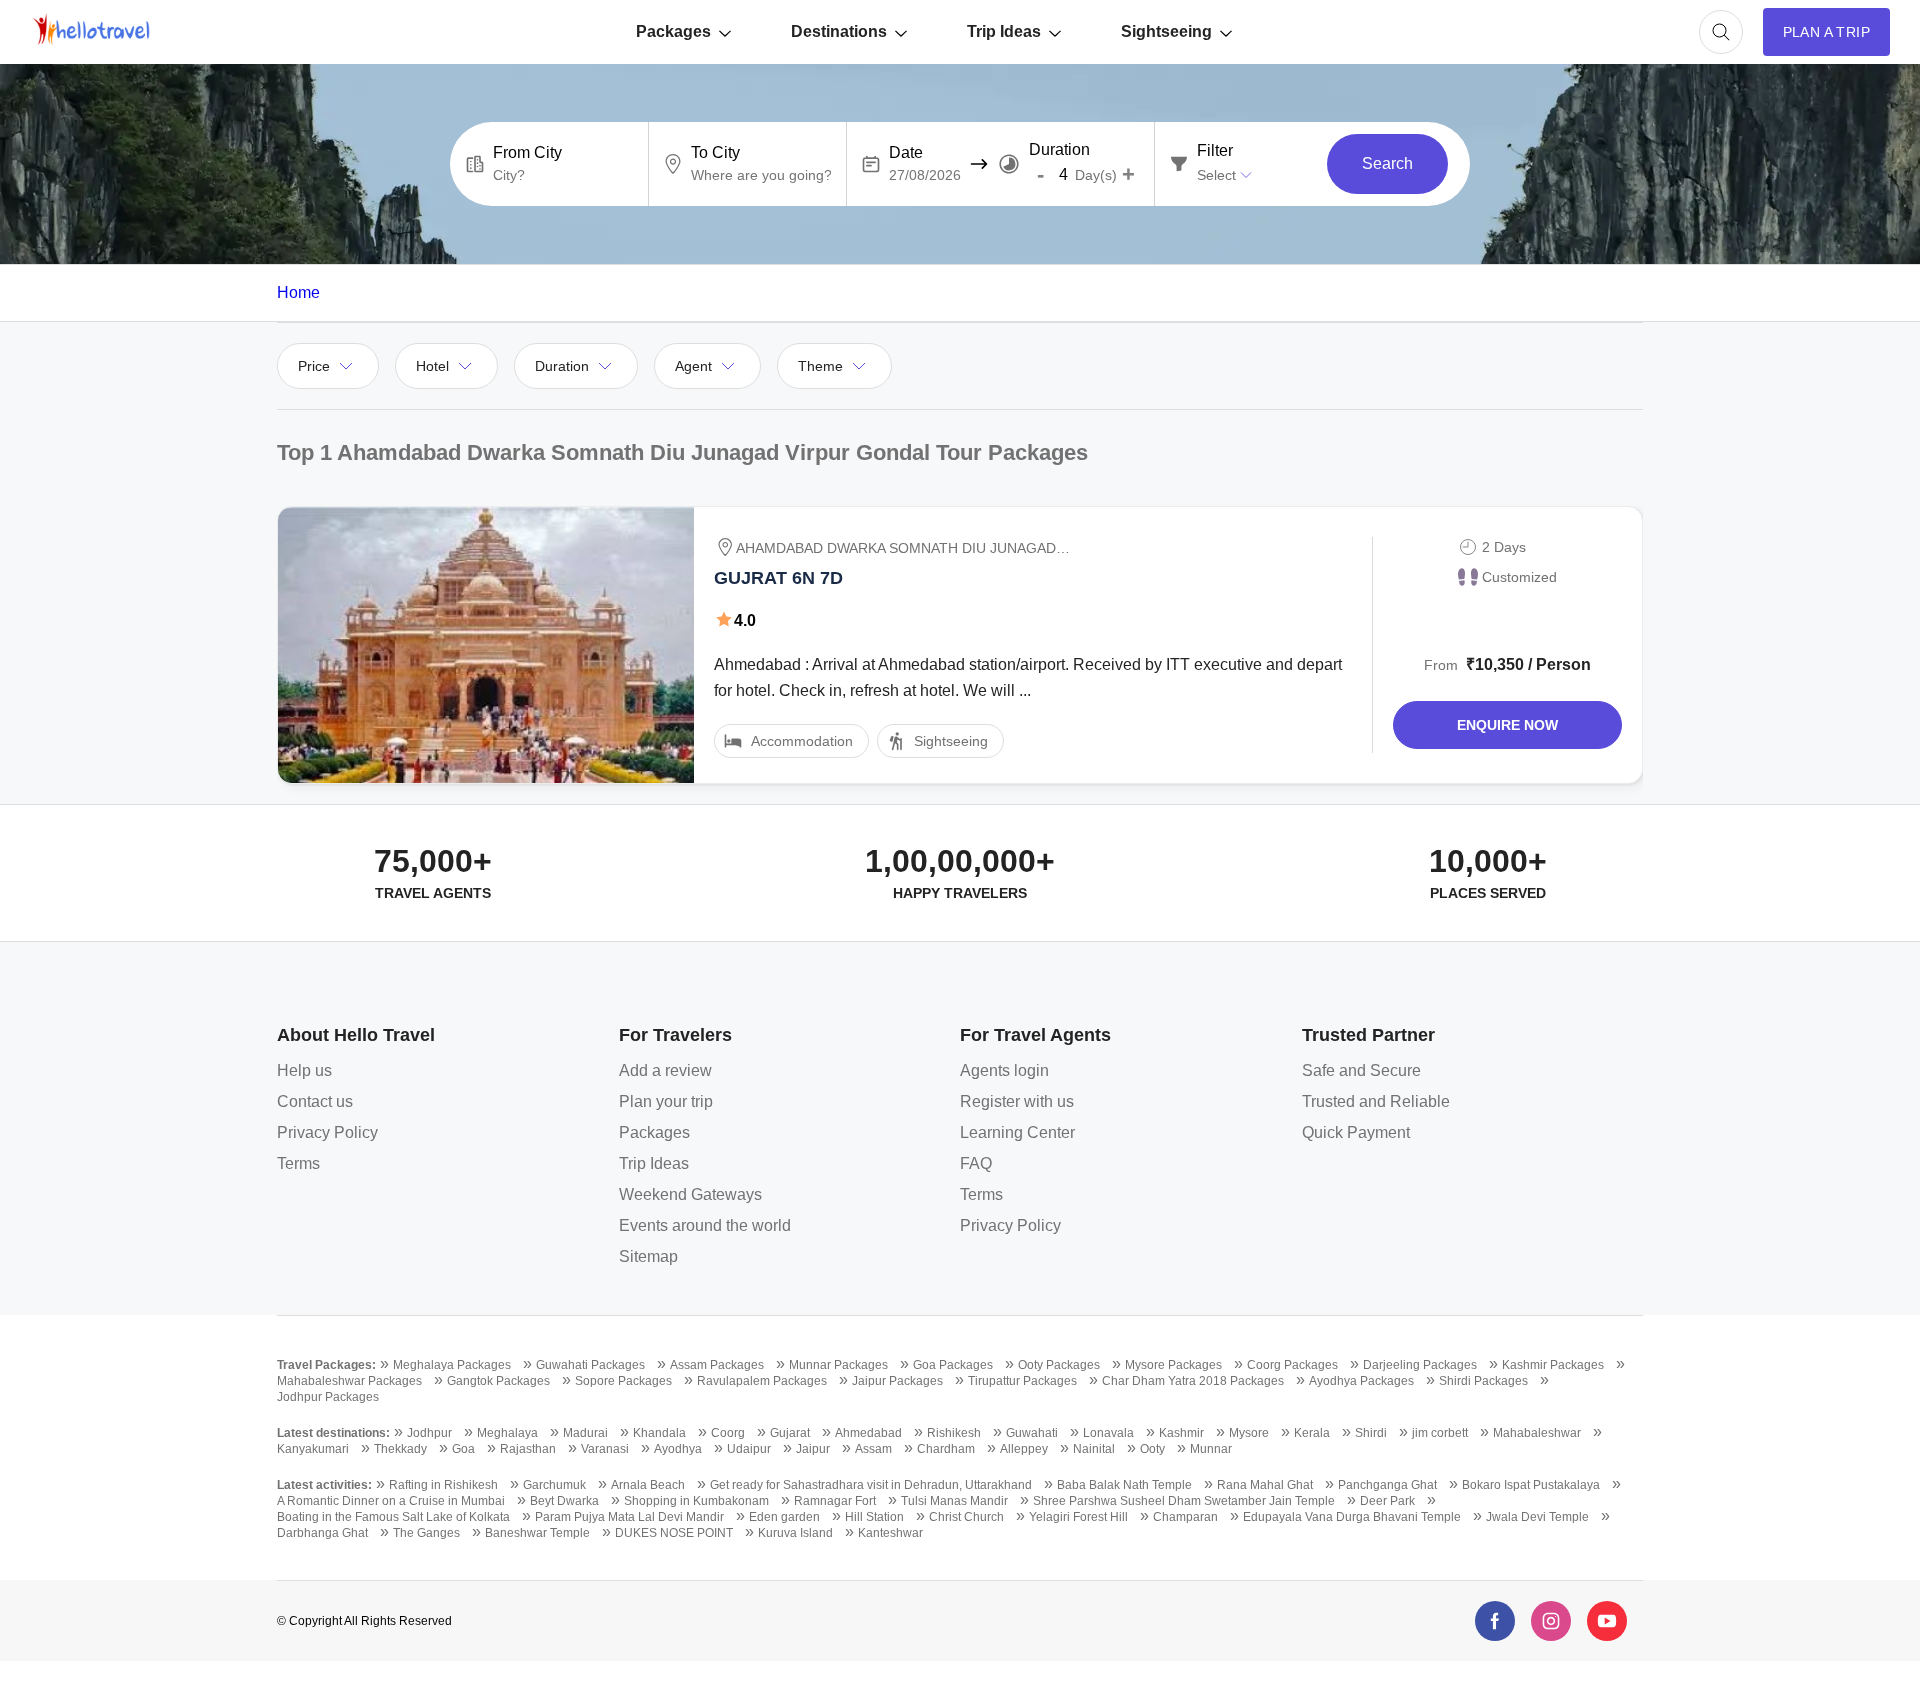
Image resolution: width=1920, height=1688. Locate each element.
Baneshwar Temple (537, 1533)
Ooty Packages (1059, 1365)
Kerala (1312, 1433)
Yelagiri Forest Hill (1078, 1517)
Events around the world (705, 1225)
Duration (1059, 150)
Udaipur (749, 1449)
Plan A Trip (1826, 32)
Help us (304, 1070)
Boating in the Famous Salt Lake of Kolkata (393, 1517)
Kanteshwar (890, 1533)
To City (715, 153)
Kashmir (1181, 1433)
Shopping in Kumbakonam (696, 1501)
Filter (1215, 151)
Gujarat (790, 1433)
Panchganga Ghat (1387, 1485)
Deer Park (1387, 1501)
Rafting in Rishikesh (443, 1485)
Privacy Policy (327, 1132)
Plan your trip (666, 1101)
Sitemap (648, 1256)
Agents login (1004, 1070)
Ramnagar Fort (835, 1501)
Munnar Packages (838, 1365)
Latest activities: (324, 1485)
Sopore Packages (623, 1381)
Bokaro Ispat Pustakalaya (1531, 1485)
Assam (873, 1449)
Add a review (665, 1070)
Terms (298, 1163)
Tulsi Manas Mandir (954, 1501)
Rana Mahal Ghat (1265, 1485)
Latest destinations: (333, 1433)
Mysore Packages (1173, 1365)
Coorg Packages (1292, 1365)
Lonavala (1108, 1433)
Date (906, 153)
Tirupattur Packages (1022, 1381)
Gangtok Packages (498, 1381)
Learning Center (1017, 1132)
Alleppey (1024, 1449)
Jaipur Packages (897, 1381)
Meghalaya (507, 1433)
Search (1387, 163)
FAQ (976, 1163)
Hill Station (874, 1517)
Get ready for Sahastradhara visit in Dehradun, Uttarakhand (871, 1485)
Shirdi (1371, 1433)
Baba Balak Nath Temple (1124, 1485)
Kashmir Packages (1553, 1365)
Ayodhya (678, 1449)
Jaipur (813, 1449)
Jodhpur (429, 1433)
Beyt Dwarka (564, 1501)
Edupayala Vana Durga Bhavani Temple (1352, 1517)
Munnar (1211, 1449)
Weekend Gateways (690, 1194)
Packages (673, 31)
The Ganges (426, 1533)
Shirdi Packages (1483, 1381)
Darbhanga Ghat (322, 1533)
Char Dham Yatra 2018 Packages (1193, 1381)
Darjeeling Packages (1420, 1365)
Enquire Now (1507, 725)
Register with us (1017, 1101)
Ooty (1152, 1449)
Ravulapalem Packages (762, 1381)
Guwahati (1032, 1433)
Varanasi (605, 1449)
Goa (463, 1449)
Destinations (839, 31)
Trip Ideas (1004, 31)
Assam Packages (717, 1365)
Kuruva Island (795, 1533)
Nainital (1094, 1449)
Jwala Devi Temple (1537, 1517)
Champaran (1185, 1517)
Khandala (659, 1433)
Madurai (585, 1433)
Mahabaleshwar (1537, 1433)
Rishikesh (954, 1433)
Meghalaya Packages (452, 1365)
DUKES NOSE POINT (674, 1533)
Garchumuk (554, 1485)
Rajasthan (528, 1449)
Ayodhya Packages (1361, 1381)
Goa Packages (953, 1365)
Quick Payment (1356, 1132)
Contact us (315, 1101)
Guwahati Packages (590, 1365)
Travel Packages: (326, 1365)
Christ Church (966, 1517)
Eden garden (784, 1517)
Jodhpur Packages (328, 1397)
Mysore (1249, 1433)
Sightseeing (1166, 31)
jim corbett (1440, 1433)
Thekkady (400, 1449)
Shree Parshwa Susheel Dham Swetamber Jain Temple (1184, 1501)
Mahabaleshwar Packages (349, 1381)
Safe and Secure (1361, 1070)
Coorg (728, 1433)
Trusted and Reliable (1376, 1101)
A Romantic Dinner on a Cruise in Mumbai (391, 1501)
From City (527, 153)
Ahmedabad (868, 1433)
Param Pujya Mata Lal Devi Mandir (629, 1517)
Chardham (946, 1449)
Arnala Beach (648, 1485)
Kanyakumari (313, 1449)
